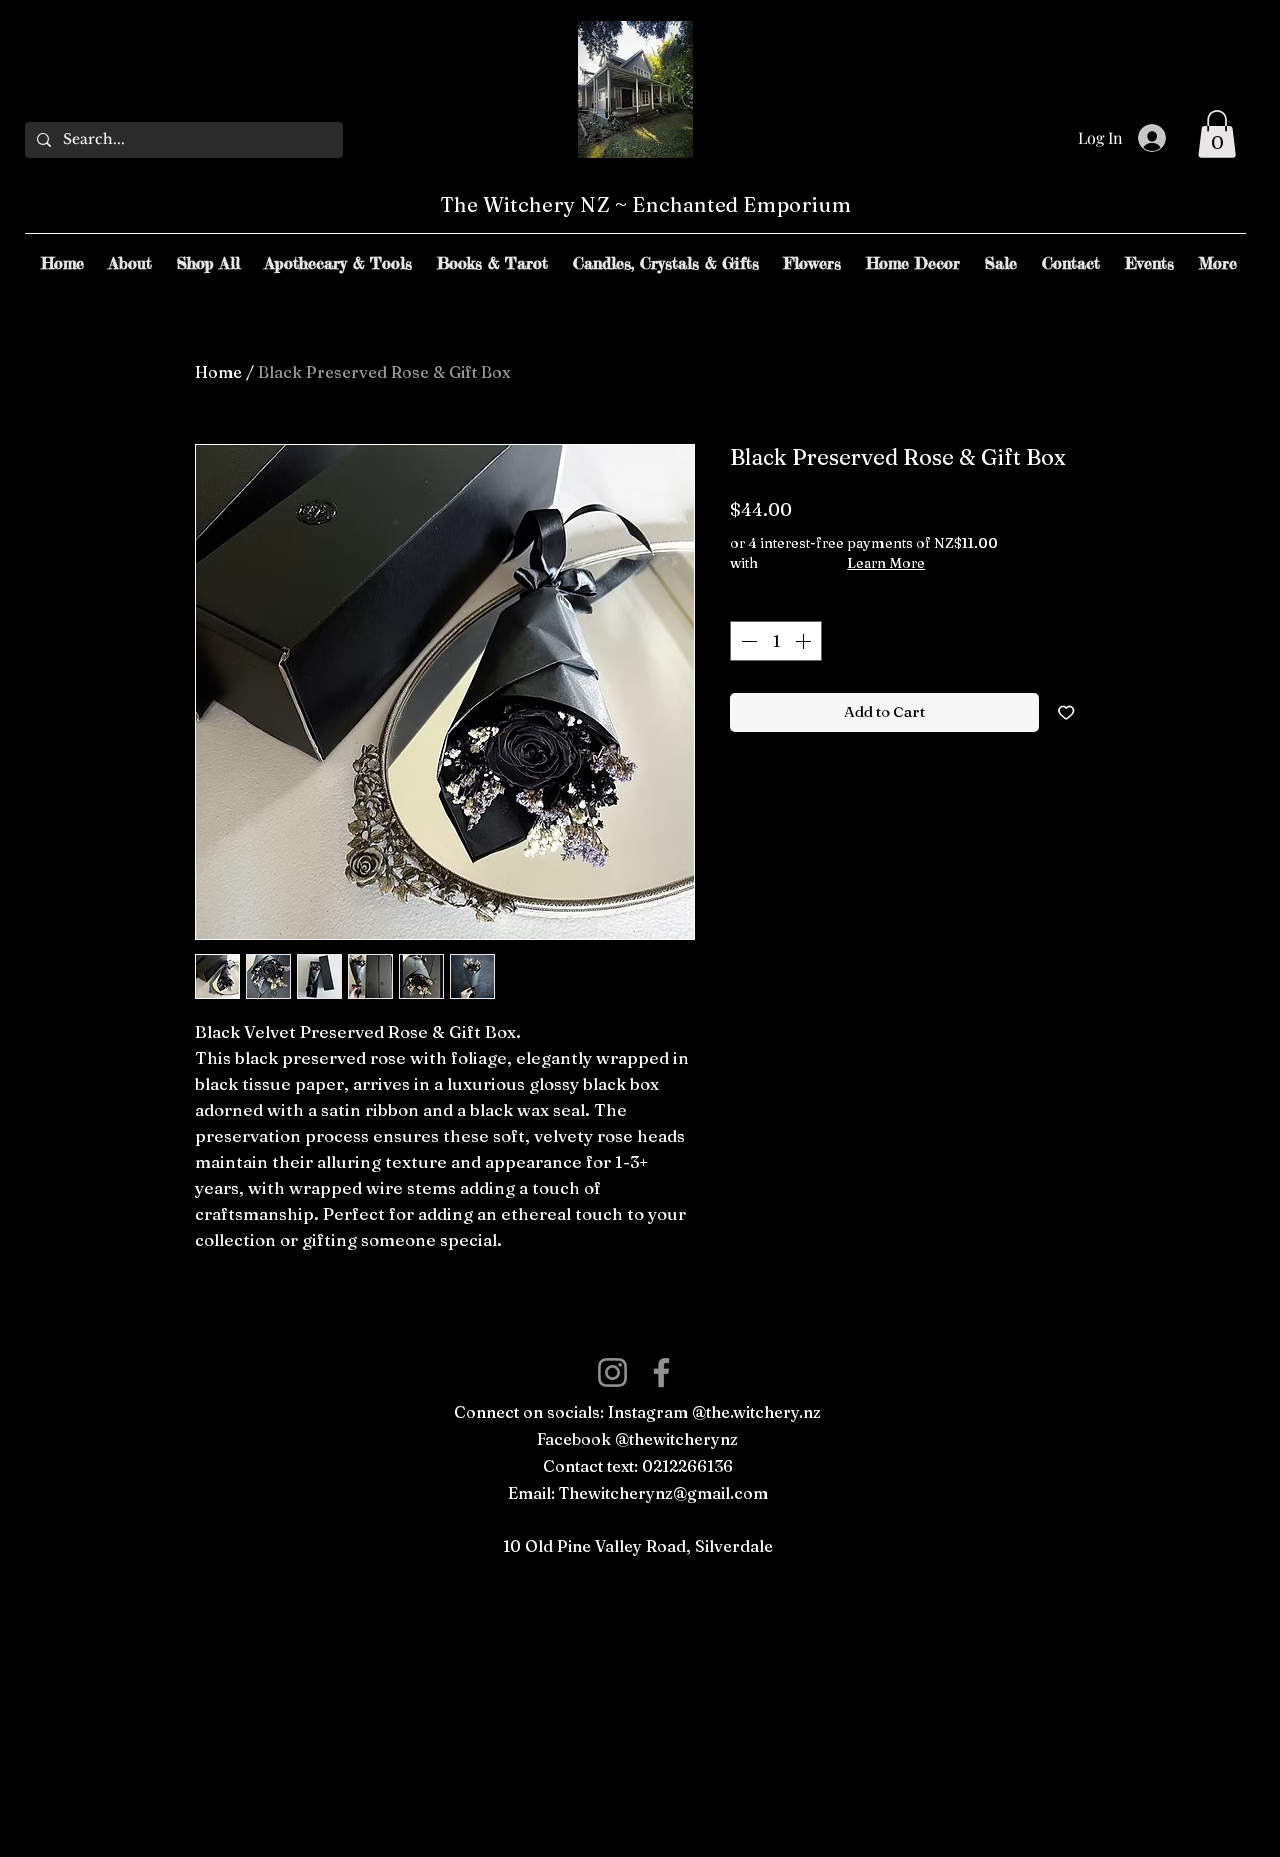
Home (218, 372)
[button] (1217, 134)
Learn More (886, 563)
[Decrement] (747, 641)
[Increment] (805, 641)
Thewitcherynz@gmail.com (663, 1493)
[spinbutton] (776, 641)
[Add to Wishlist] (1066, 712)
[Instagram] (612, 1372)
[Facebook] (661, 1372)
